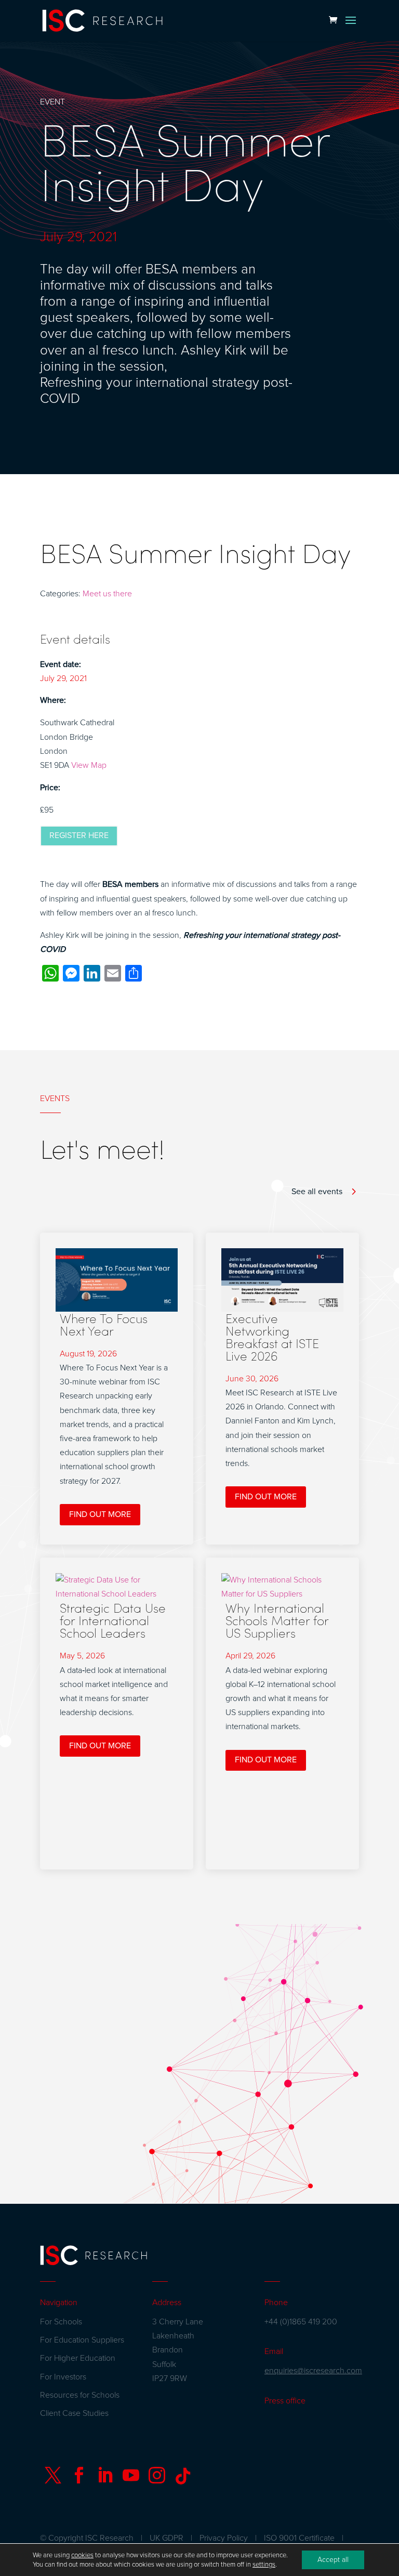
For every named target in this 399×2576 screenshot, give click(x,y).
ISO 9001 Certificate (299, 2538)
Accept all (333, 2560)
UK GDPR (167, 2538)
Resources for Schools (80, 2395)
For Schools (61, 2322)
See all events (317, 1192)
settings (264, 2565)
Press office (285, 2401)
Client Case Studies (74, 2413)
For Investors (63, 2377)
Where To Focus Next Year (104, 1324)
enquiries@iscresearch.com (313, 2371)
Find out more (100, 1514)
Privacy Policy (224, 2538)
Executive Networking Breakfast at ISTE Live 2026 (272, 1337)
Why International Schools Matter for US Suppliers (277, 1620)
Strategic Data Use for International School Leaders (113, 1620)
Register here (79, 835)
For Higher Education (78, 2358)
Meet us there (107, 594)
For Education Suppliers (82, 2340)
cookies (82, 2555)
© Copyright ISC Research (87, 2538)
